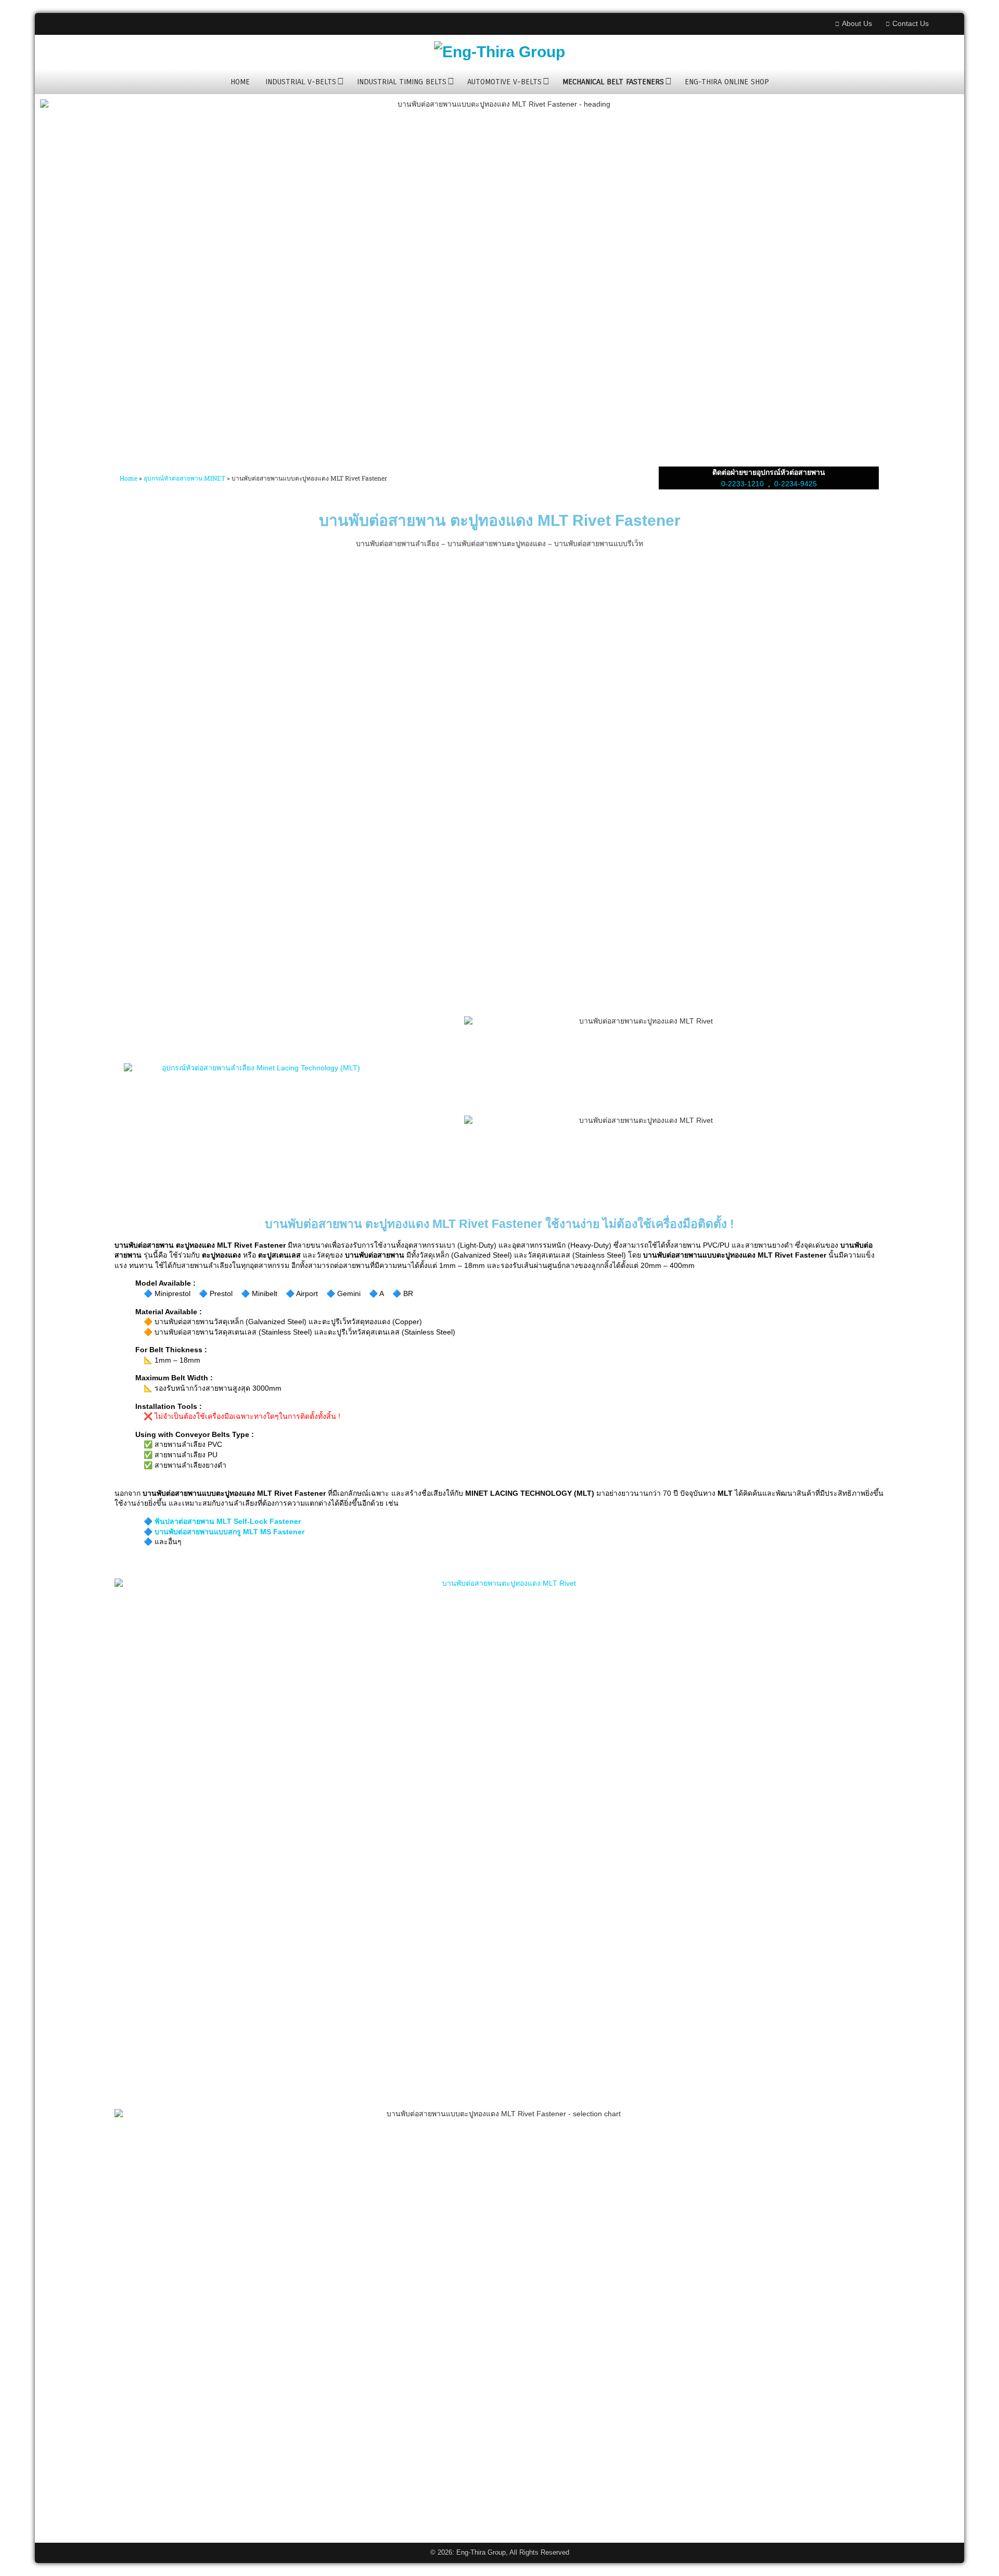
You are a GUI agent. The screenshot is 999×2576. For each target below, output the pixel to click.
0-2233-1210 (742, 484)
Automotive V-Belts (504, 82)
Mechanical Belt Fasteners (613, 82)
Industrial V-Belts (301, 82)
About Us (857, 23)
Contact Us (911, 23)
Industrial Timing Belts (402, 82)
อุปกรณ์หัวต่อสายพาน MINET (184, 478)
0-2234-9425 (796, 484)
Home (240, 82)
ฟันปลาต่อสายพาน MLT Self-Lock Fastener (228, 1521)
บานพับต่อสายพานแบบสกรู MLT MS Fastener (229, 1532)
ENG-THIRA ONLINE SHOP (727, 82)
